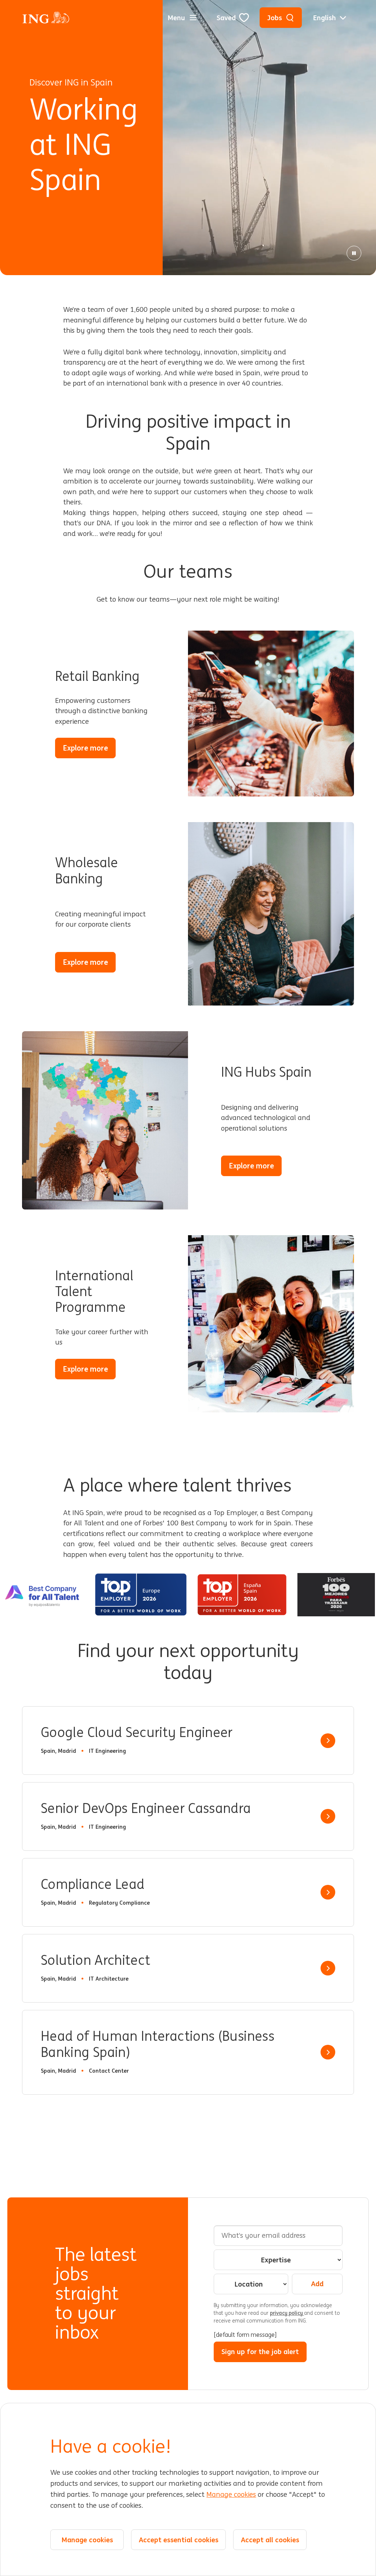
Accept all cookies (270, 2540)
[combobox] (278, 2260)
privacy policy (287, 2313)
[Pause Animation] (354, 253)
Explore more (89, 750)
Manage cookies (231, 2495)
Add (317, 2284)
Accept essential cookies (179, 2540)
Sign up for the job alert (260, 2351)
